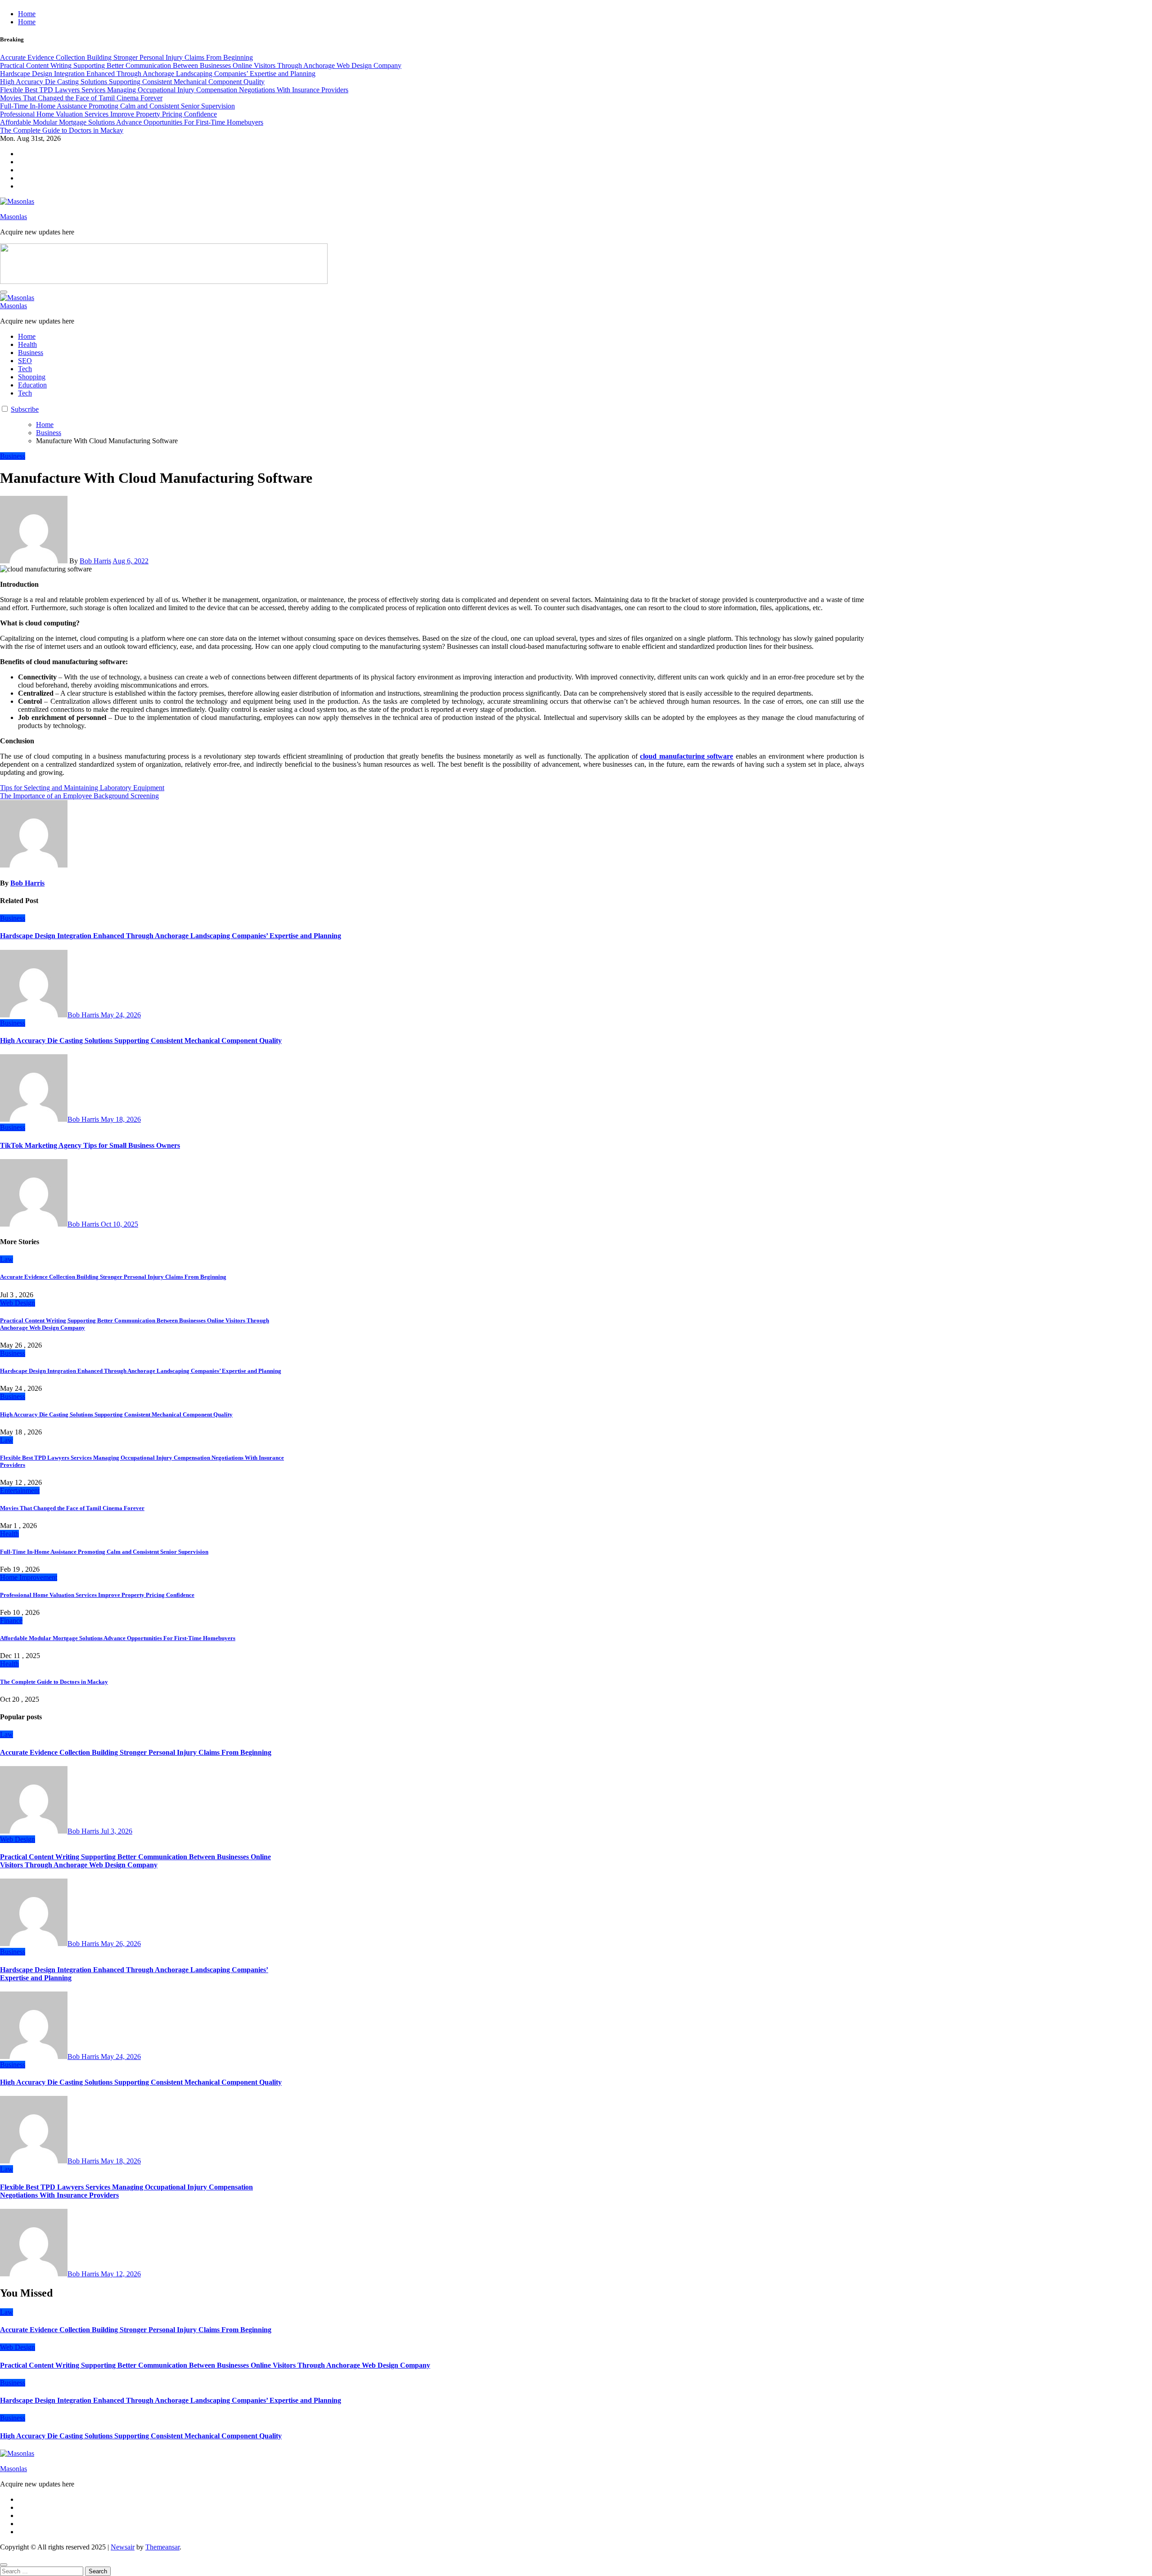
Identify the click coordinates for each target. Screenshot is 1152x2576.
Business (31, 353)
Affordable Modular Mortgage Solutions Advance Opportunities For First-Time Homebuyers (118, 1638)
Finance (11, 1621)
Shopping (32, 377)
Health (27, 344)
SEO (25, 361)
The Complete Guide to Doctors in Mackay (54, 1682)
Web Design (18, 1303)
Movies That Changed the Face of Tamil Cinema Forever (72, 1508)
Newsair (123, 2547)
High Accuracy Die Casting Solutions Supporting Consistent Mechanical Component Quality (141, 1041)
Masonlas (13, 217)
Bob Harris (95, 561)
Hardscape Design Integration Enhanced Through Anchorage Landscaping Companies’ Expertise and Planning (171, 936)
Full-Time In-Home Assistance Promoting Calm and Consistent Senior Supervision (104, 1552)
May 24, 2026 (121, 1015)
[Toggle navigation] (4, 292)
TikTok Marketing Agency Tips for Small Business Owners (90, 1145)
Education (32, 385)
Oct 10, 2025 (119, 1224)
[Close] (4, 2565)
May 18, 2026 (121, 1119)
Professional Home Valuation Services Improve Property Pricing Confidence (97, 1595)
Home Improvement (29, 1577)
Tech (25, 369)
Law (7, 1259)
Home (27, 14)
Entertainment (20, 1490)
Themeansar (162, 2547)
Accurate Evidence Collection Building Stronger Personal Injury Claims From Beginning (113, 1277)
